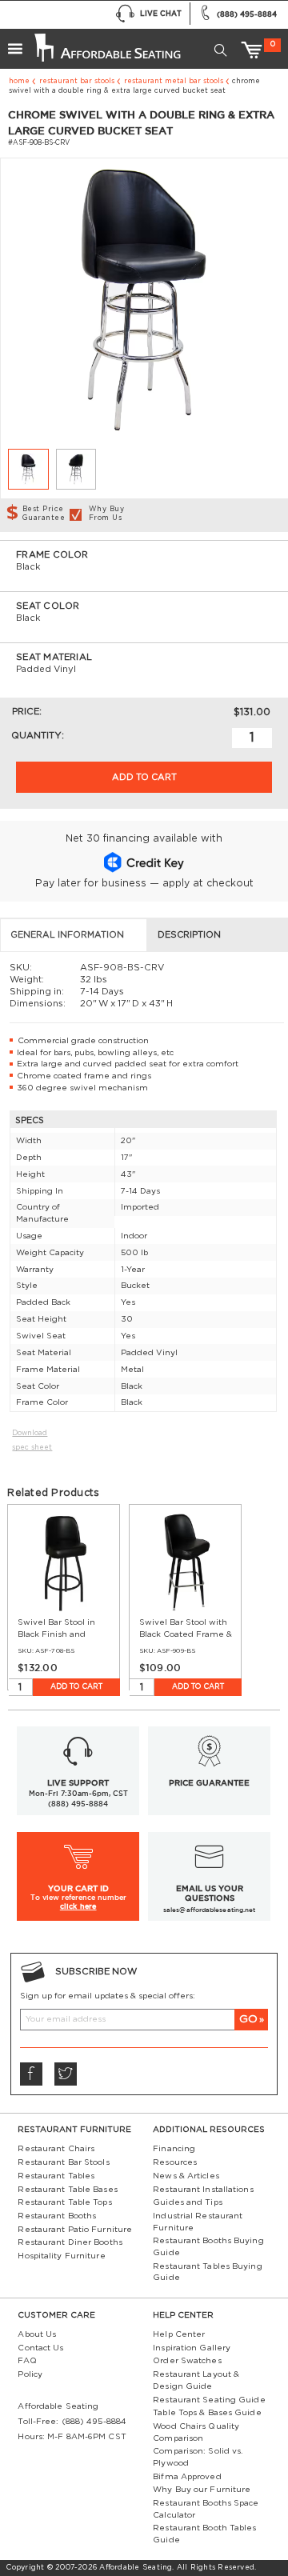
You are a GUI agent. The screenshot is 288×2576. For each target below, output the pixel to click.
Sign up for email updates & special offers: (108, 1996)
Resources (175, 2162)
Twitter (66, 2074)
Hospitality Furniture (61, 2256)
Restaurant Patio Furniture (75, 2230)
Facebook (31, 2074)
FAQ (27, 2361)
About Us (37, 2334)
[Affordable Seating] (106, 43)
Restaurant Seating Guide (209, 2400)
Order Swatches (187, 2361)
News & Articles (186, 2176)
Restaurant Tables (56, 2176)
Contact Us (40, 2348)
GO (248, 2019)
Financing (174, 2149)
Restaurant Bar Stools (77, 81)
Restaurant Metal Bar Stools (174, 81)
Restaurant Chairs (56, 2149)
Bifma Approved (187, 2477)
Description (189, 935)
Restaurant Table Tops (64, 2202)
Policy (30, 2374)
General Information (67, 935)
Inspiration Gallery (192, 2348)
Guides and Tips (188, 2202)
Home (19, 81)
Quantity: (38, 736)
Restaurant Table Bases (67, 2190)
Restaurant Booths (57, 2216)
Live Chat (161, 13)
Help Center (179, 2334)
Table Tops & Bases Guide (207, 2413)
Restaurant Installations (203, 2190)
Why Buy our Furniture (202, 2490)
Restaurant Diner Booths (70, 2242)
